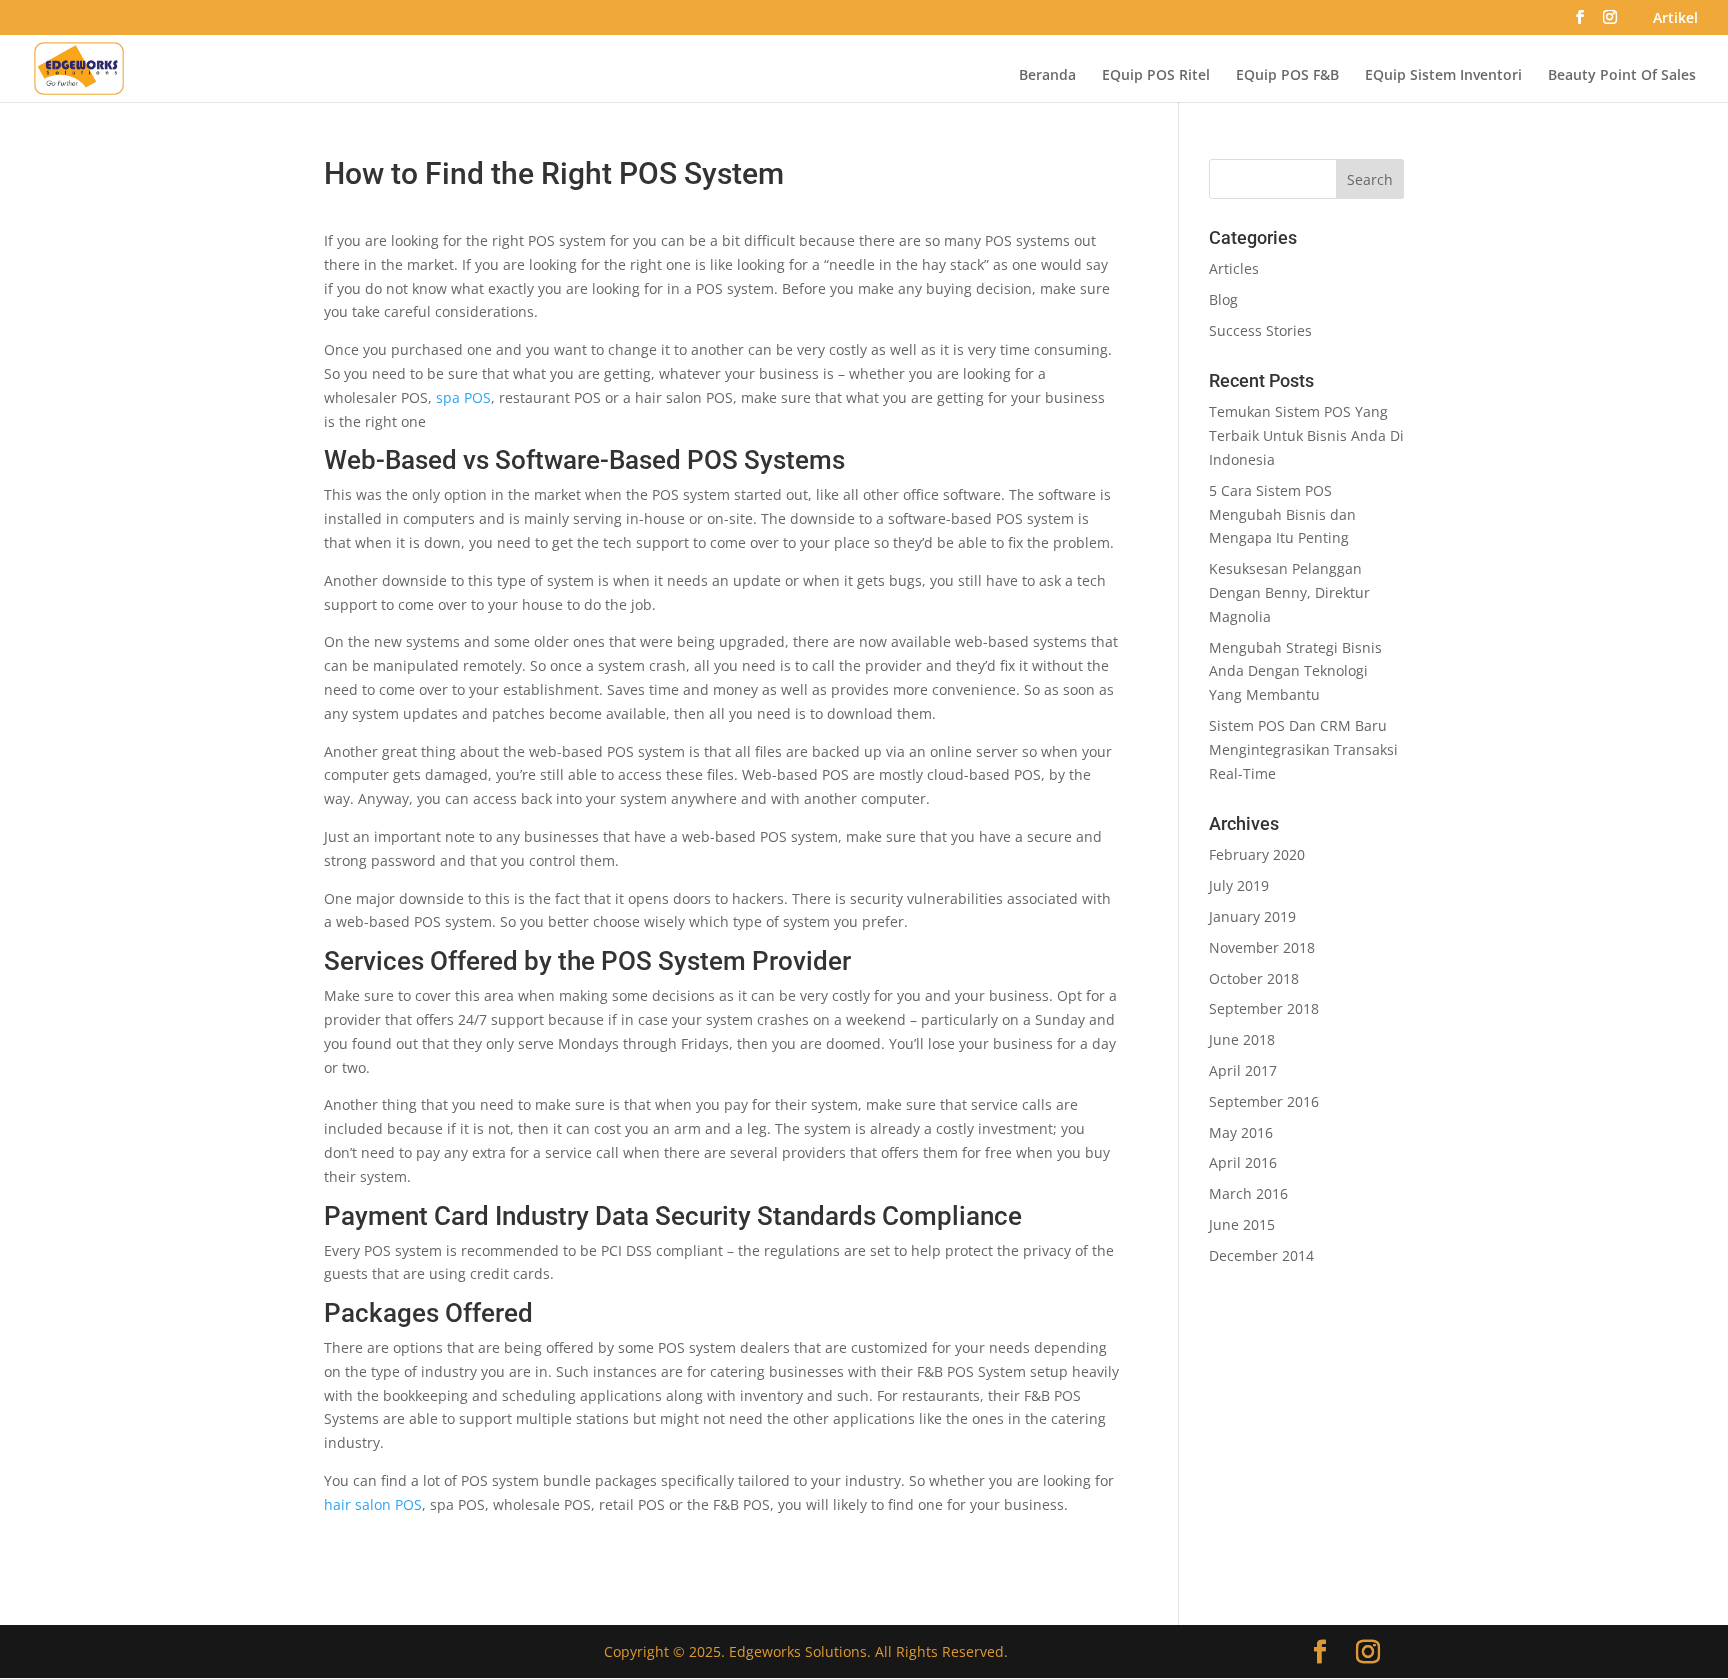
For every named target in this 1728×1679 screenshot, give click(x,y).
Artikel (1675, 19)
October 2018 (1254, 978)
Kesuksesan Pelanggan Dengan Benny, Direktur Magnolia (1289, 592)
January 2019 (1252, 916)
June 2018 (1242, 1039)
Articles (1234, 268)
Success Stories (1260, 330)
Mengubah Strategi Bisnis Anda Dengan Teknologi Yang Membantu (1295, 671)
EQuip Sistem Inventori (1443, 76)
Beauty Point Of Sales (1622, 76)
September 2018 (1264, 1008)
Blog (1223, 299)
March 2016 (1248, 1193)
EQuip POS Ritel (1156, 76)
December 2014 (1261, 1255)
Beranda (1047, 76)
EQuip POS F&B (1287, 76)
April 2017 (1243, 1070)
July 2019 (1239, 885)
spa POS (463, 397)
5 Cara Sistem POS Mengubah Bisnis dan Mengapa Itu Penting (1282, 514)
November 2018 (1262, 947)
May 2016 (1241, 1132)
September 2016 (1264, 1101)
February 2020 (1257, 854)
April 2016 (1243, 1162)
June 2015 (1242, 1224)
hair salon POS (373, 1504)
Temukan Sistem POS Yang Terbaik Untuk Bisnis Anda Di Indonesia (1306, 435)
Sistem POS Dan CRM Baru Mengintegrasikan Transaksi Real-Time (1303, 749)
